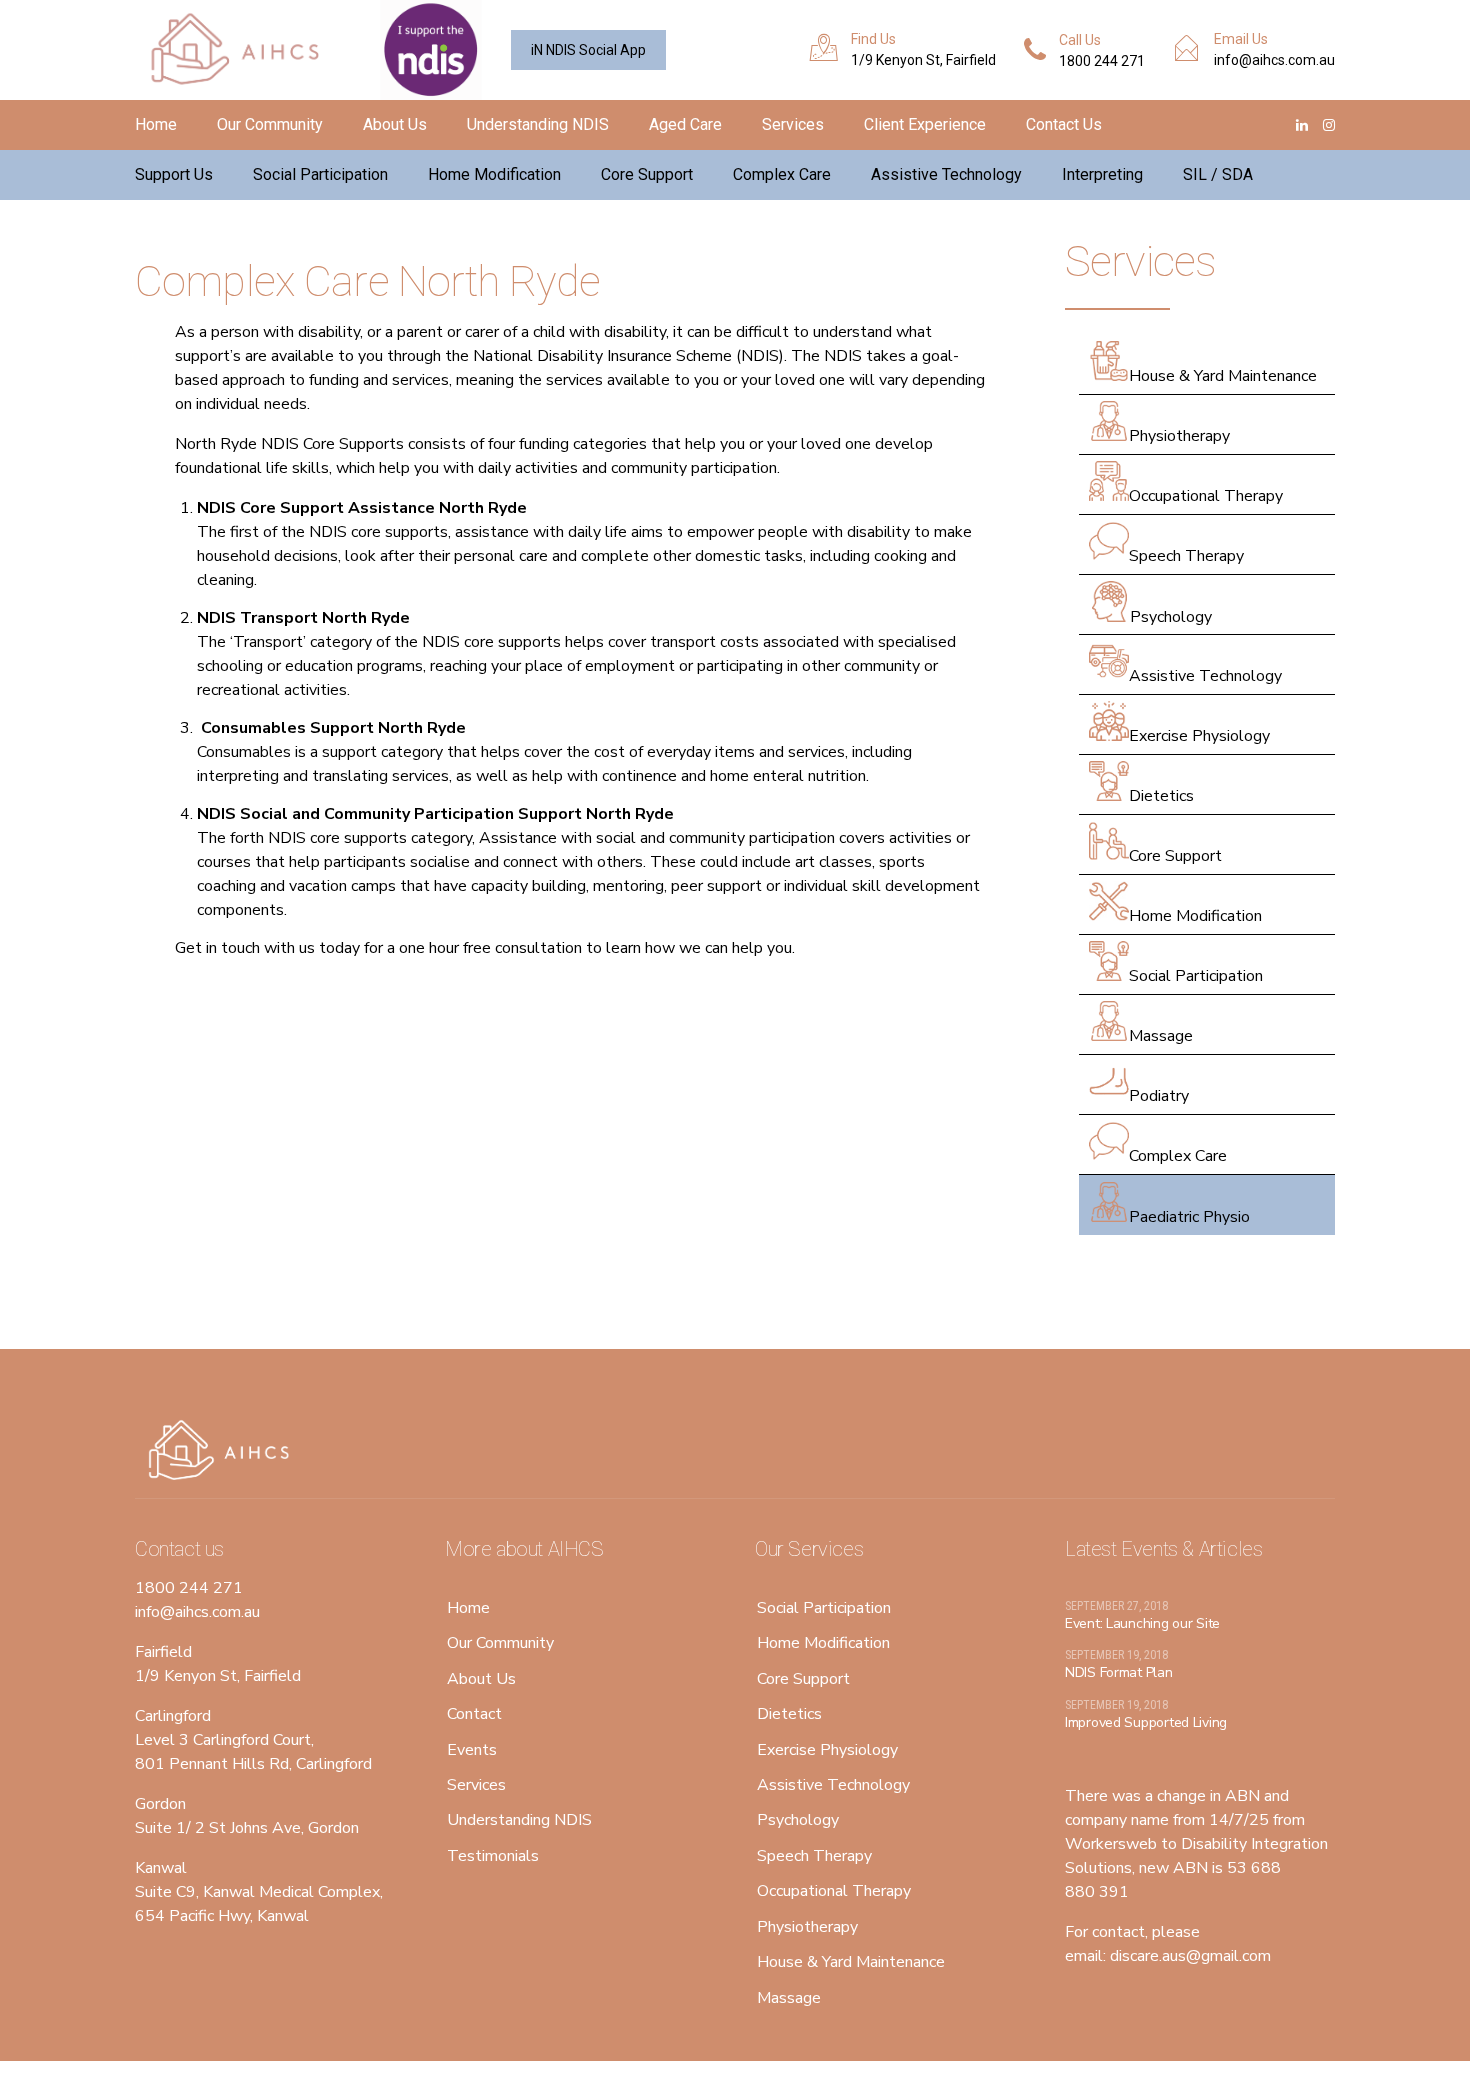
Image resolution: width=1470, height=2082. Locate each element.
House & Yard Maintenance (1223, 376)
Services (793, 124)
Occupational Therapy (1206, 496)
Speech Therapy (1186, 556)
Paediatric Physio (1189, 1217)
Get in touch (217, 948)
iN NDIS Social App (588, 50)
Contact (474, 1714)
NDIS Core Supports (289, 444)
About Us (395, 124)
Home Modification (494, 174)
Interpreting (1102, 174)
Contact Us (1064, 124)
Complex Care (782, 174)
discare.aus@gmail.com (1190, 1956)
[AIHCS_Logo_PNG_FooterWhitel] (225, 1451)
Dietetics (1161, 796)
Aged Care (685, 124)
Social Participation (320, 174)
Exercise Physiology (1199, 736)
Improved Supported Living (1146, 1722)
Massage (1161, 1036)
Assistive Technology (946, 174)
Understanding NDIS (538, 124)
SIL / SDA (1218, 174)
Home (156, 124)
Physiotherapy (1179, 436)
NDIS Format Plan (1119, 1672)
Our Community (270, 124)
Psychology (1171, 617)
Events (472, 1750)
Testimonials (493, 1856)
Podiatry (1159, 1096)
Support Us (174, 174)
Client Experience (925, 124)
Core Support (647, 174)
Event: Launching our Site (1142, 1623)
